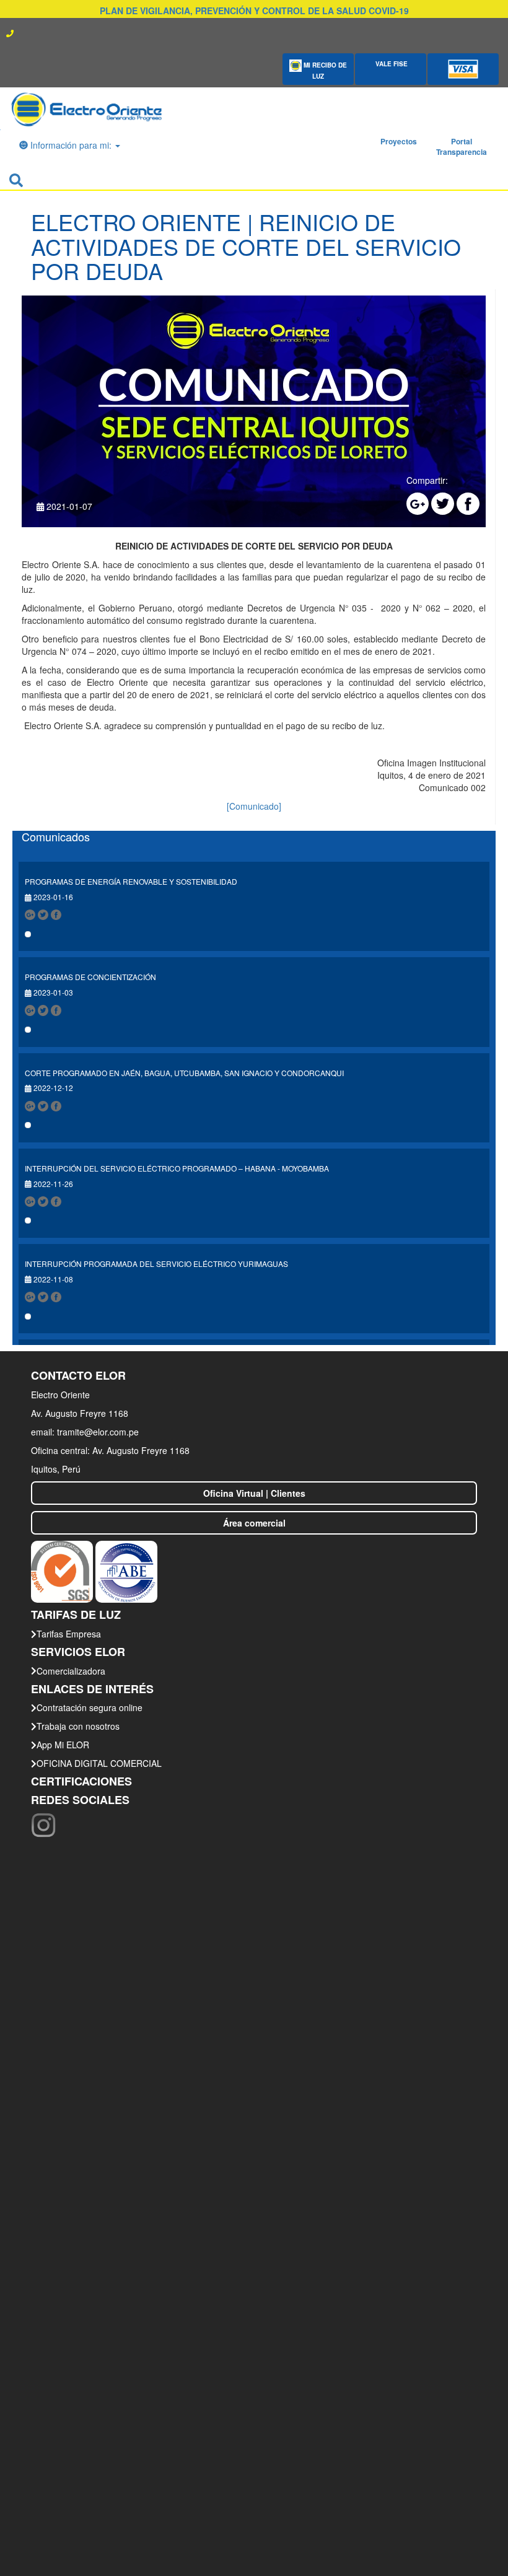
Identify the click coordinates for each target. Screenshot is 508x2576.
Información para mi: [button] (71, 145)
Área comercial (254, 1523)
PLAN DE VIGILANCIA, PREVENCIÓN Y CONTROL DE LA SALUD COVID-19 (254, 11)
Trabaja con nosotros (78, 1726)
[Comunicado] (254, 806)
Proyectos (399, 141)
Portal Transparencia (462, 147)
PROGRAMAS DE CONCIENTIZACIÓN (90, 977)
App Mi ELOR (63, 1745)
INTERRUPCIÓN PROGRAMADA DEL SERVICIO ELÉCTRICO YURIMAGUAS (156, 1264)
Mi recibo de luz (324, 71)
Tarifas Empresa (69, 1634)
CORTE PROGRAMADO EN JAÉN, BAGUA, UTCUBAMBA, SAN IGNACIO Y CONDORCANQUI (184, 1073)
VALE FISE (391, 64)
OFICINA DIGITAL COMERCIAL (99, 1763)
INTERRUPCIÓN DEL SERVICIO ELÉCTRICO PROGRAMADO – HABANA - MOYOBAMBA (177, 1168)
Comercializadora (71, 1671)
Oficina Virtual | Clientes (254, 1493)
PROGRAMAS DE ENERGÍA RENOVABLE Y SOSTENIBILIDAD (131, 881)
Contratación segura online (90, 1707)
